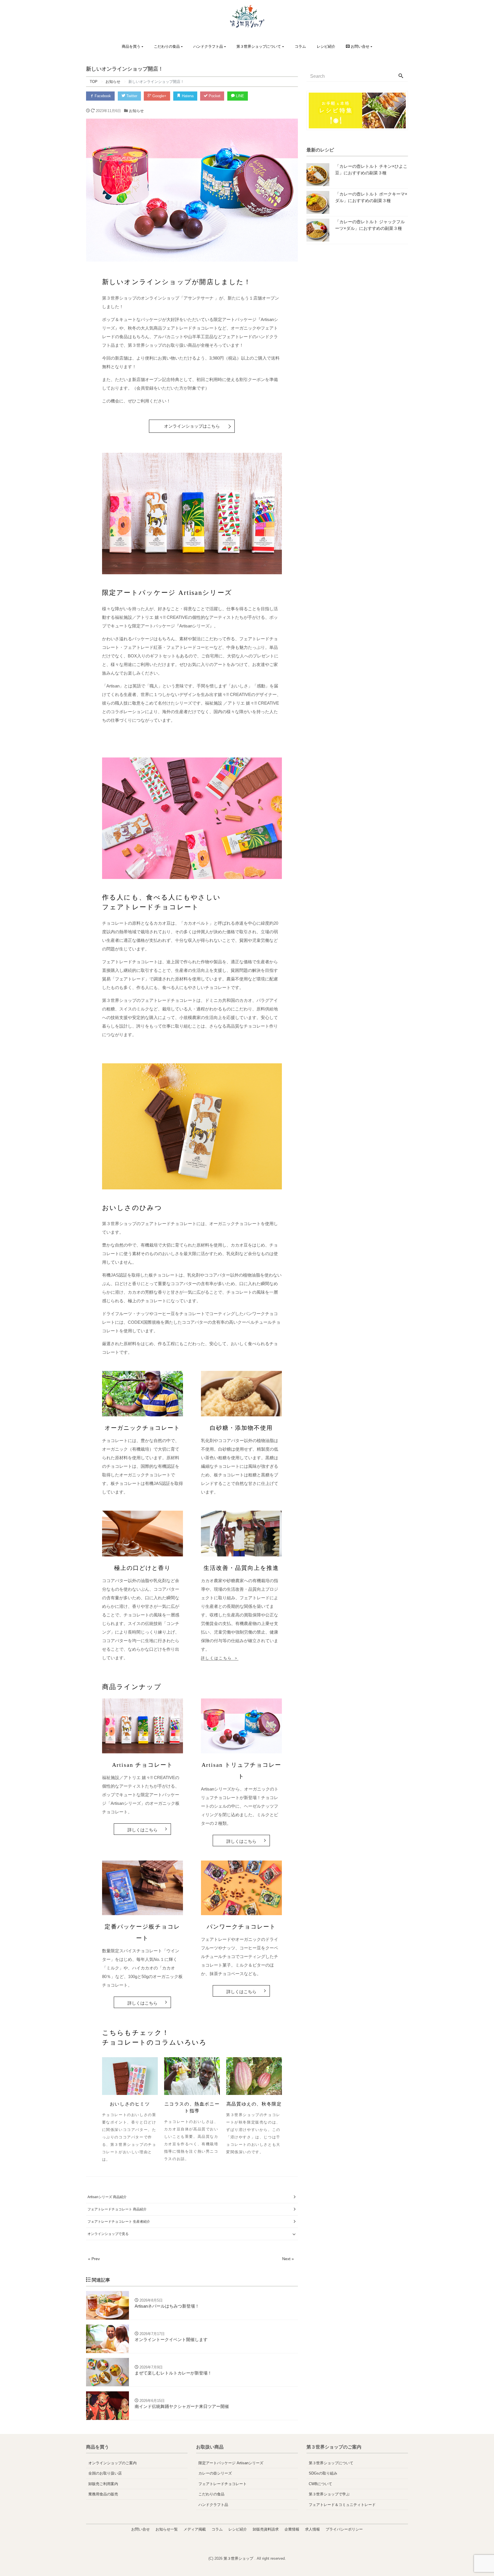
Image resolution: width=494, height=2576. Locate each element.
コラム (300, 46)
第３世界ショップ (239, 2558)
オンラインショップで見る (108, 2234)
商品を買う (131, 46)
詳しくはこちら (143, 1830)
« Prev (94, 2259)
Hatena (187, 96)
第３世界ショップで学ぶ (329, 2494)
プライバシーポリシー (344, 2529)
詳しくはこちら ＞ (220, 1658)
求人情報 (312, 2529)
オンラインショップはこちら (192, 426)
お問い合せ (141, 2529)
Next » (288, 2259)
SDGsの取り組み (323, 2473)
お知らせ (136, 111)
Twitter (131, 96)
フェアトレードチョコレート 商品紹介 (117, 2209)
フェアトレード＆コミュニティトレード (342, 2505)
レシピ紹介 (326, 46)
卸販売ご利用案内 (103, 2484)
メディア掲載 (195, 2529)
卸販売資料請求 (266, 2529)
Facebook (102, 96)
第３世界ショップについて (259, 46)
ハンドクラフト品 (208, 46)
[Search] (401, 76)
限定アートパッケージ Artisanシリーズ (231, 2463)
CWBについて (320, 2484)
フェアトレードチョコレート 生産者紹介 (119, 2222)
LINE (239, 96)
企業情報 (292, 2529)
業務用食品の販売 (103, 2494)
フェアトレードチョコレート (223, 2484)
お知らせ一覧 (167, 2529)
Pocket (214, 96)
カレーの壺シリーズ (215, 2473)
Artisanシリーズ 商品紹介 (107, 2197)
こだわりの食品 (167, 46)
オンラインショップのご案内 (112, 2463)
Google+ (159, 96)
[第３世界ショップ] (247, 16)
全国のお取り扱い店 (105, 2473)
